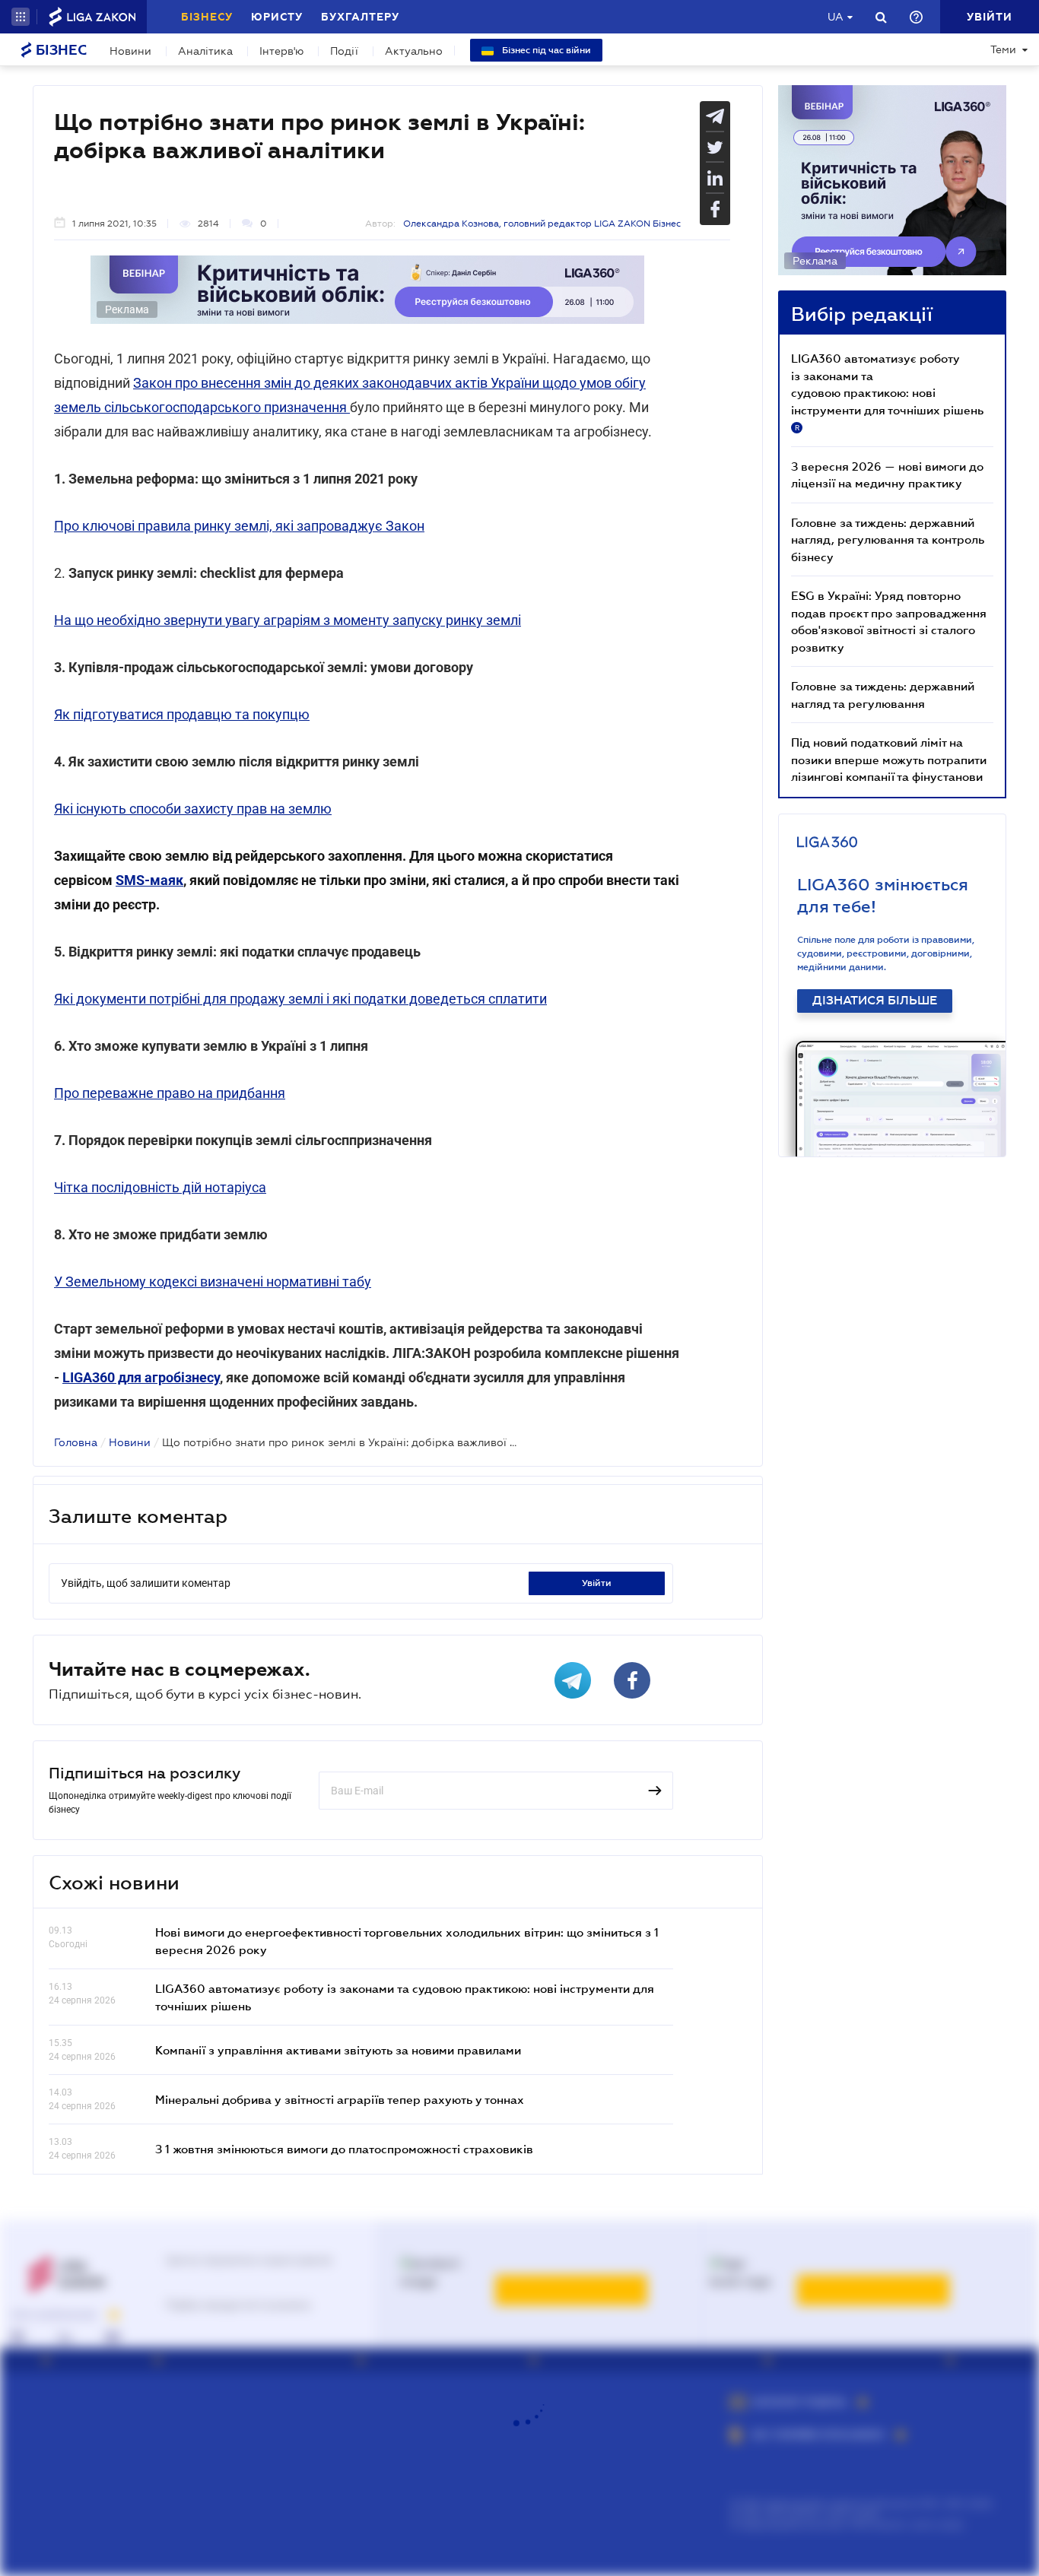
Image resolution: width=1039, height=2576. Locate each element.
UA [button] (836, 17)
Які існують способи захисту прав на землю (193, 809)
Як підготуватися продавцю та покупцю (182, 714)
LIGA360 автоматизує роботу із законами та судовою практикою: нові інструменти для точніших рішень (887, 392)
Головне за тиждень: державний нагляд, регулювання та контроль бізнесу (888, 539)
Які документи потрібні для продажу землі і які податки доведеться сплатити (300, 999)
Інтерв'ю (281, 51)
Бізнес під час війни (545, 50)
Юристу (277, 17)
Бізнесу (207, 17)
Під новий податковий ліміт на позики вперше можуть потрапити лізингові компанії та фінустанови (889, 759)
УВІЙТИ (597, 1583)
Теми (1003, 49)
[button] (21, 17)
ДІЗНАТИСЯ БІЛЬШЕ (875, 1001)
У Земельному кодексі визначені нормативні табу (213, 1282)
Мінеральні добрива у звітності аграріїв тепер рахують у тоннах (340, 2099)
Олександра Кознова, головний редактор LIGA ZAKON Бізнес (542, 224)
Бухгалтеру (360, 17)
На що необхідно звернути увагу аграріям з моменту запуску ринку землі (288, 620)
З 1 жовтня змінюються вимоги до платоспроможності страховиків (344, 2149)
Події (344, 51)
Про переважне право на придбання (170, 1093)
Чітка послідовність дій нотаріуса (160, 1187)
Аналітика (205, 51)
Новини (130, 51)
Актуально (414, 51)
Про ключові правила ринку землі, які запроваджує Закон (239, 526)
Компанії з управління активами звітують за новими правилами (338, 2050)
